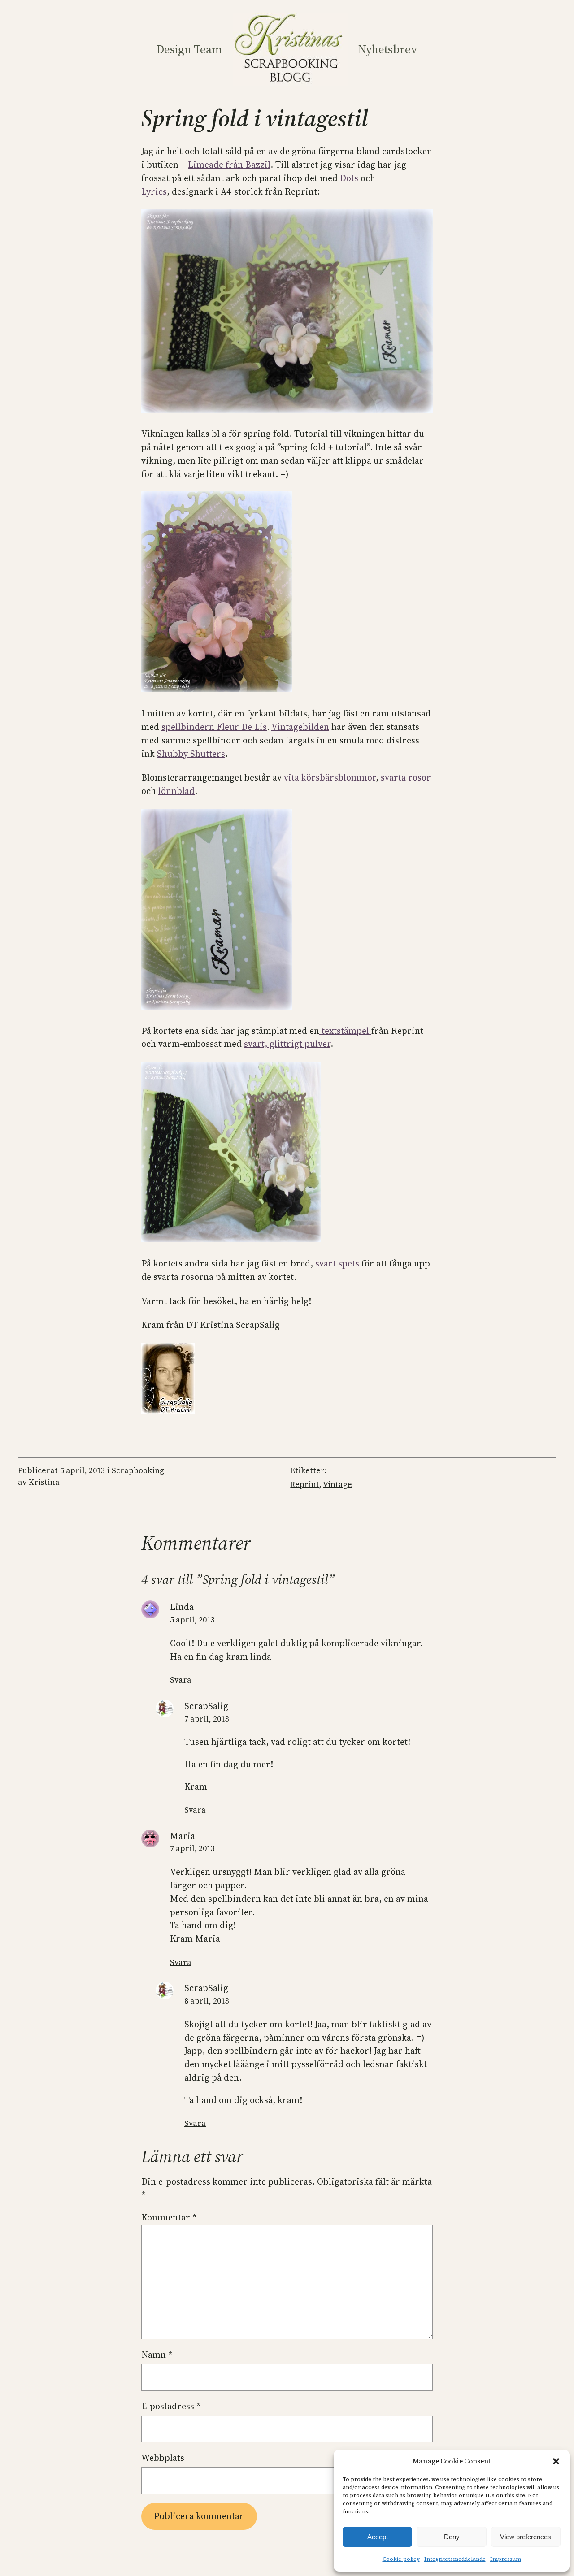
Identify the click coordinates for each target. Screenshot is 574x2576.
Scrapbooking (138, 1470)
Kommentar (169, 2217)
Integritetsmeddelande (455, 2559)
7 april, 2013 (207, 1719)
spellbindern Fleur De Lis (214, 727)
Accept (378, 2537)
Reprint (305, 1484)
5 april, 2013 (192, 1620)
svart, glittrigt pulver (287, 1044)
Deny (452, 2537)
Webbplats (163, 2458)
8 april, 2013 (207, 2001)
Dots (350, 178)
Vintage (337, 1484)
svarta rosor (406, 777)
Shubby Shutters (191, 754)
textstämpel (345, 1031)
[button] (556, 2461)
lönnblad (176, 791)
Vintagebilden (300, 727)
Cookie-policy (401, 2559)
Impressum (506, 2559)
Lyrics (154, 191)
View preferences (526, 2537)
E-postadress (171, 2406)
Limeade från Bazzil (229, 165)
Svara (181, 1680)
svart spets (338, 1263)
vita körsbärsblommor (330, 777)
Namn (157, 2355)
